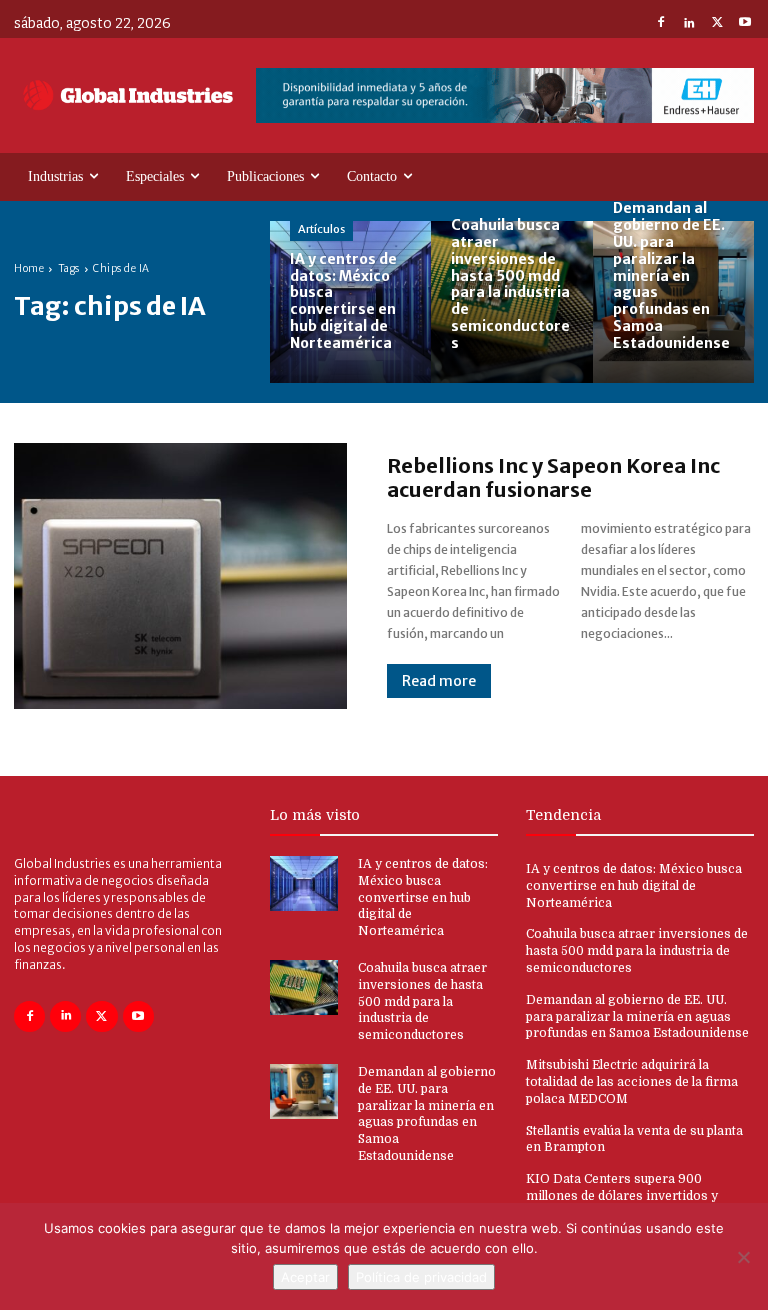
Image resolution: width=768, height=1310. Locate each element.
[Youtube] (745, 24)
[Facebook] (661, 24)
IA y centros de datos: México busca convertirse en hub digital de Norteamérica (423, 897)
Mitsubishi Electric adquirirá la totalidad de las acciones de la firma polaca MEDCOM (632, 1082)
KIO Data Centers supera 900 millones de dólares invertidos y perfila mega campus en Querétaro (630, 1196)
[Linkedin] (689, 24)
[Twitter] (717, 24)
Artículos (321, 229)
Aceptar (305, 1277)
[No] (743, 1257)
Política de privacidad (421, 1277)
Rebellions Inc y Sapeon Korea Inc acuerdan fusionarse (553, 477)
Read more (439, 681)
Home (29, 268)
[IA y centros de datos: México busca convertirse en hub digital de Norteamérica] (350, 301)
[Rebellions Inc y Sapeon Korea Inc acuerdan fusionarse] (180, 576)
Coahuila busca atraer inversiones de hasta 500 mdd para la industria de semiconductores (422, 1001)
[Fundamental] (505, 95)
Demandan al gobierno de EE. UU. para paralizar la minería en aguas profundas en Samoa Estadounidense (637, 1017)
